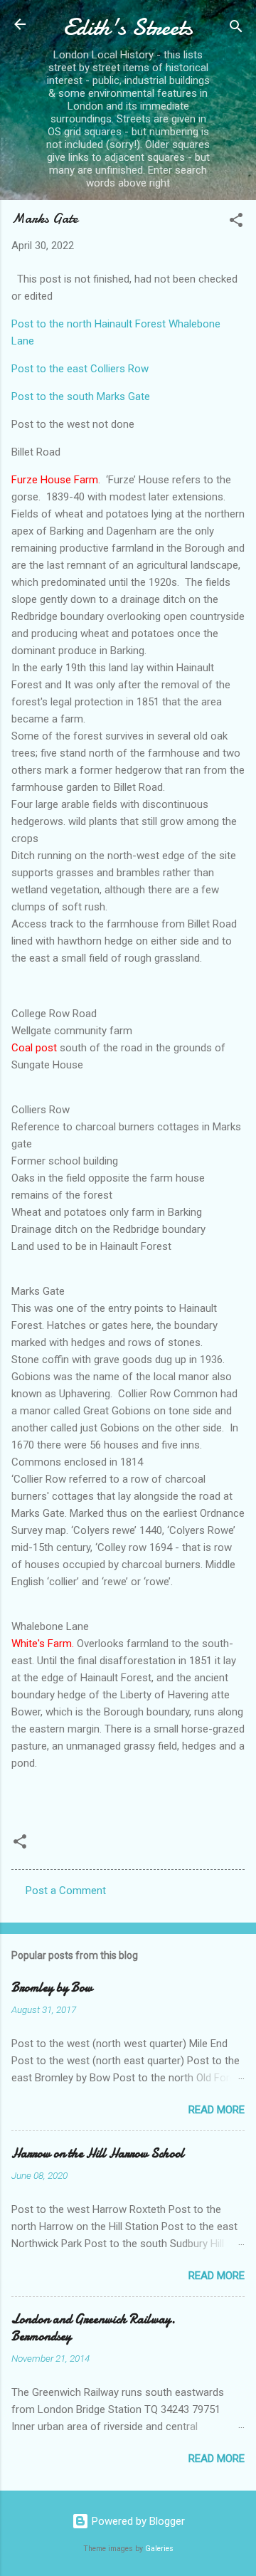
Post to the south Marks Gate (81, 396)
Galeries (159, 2549)
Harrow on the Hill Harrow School (98, 2154)
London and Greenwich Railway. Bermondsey (94, 2328)
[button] (236, 222)
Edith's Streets (128, 27)
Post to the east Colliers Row (80, 369)
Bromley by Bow (52, 1988)
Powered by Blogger (137, 2521)
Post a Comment (66, 1891)
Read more (217, 2110)
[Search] (236, 29)
